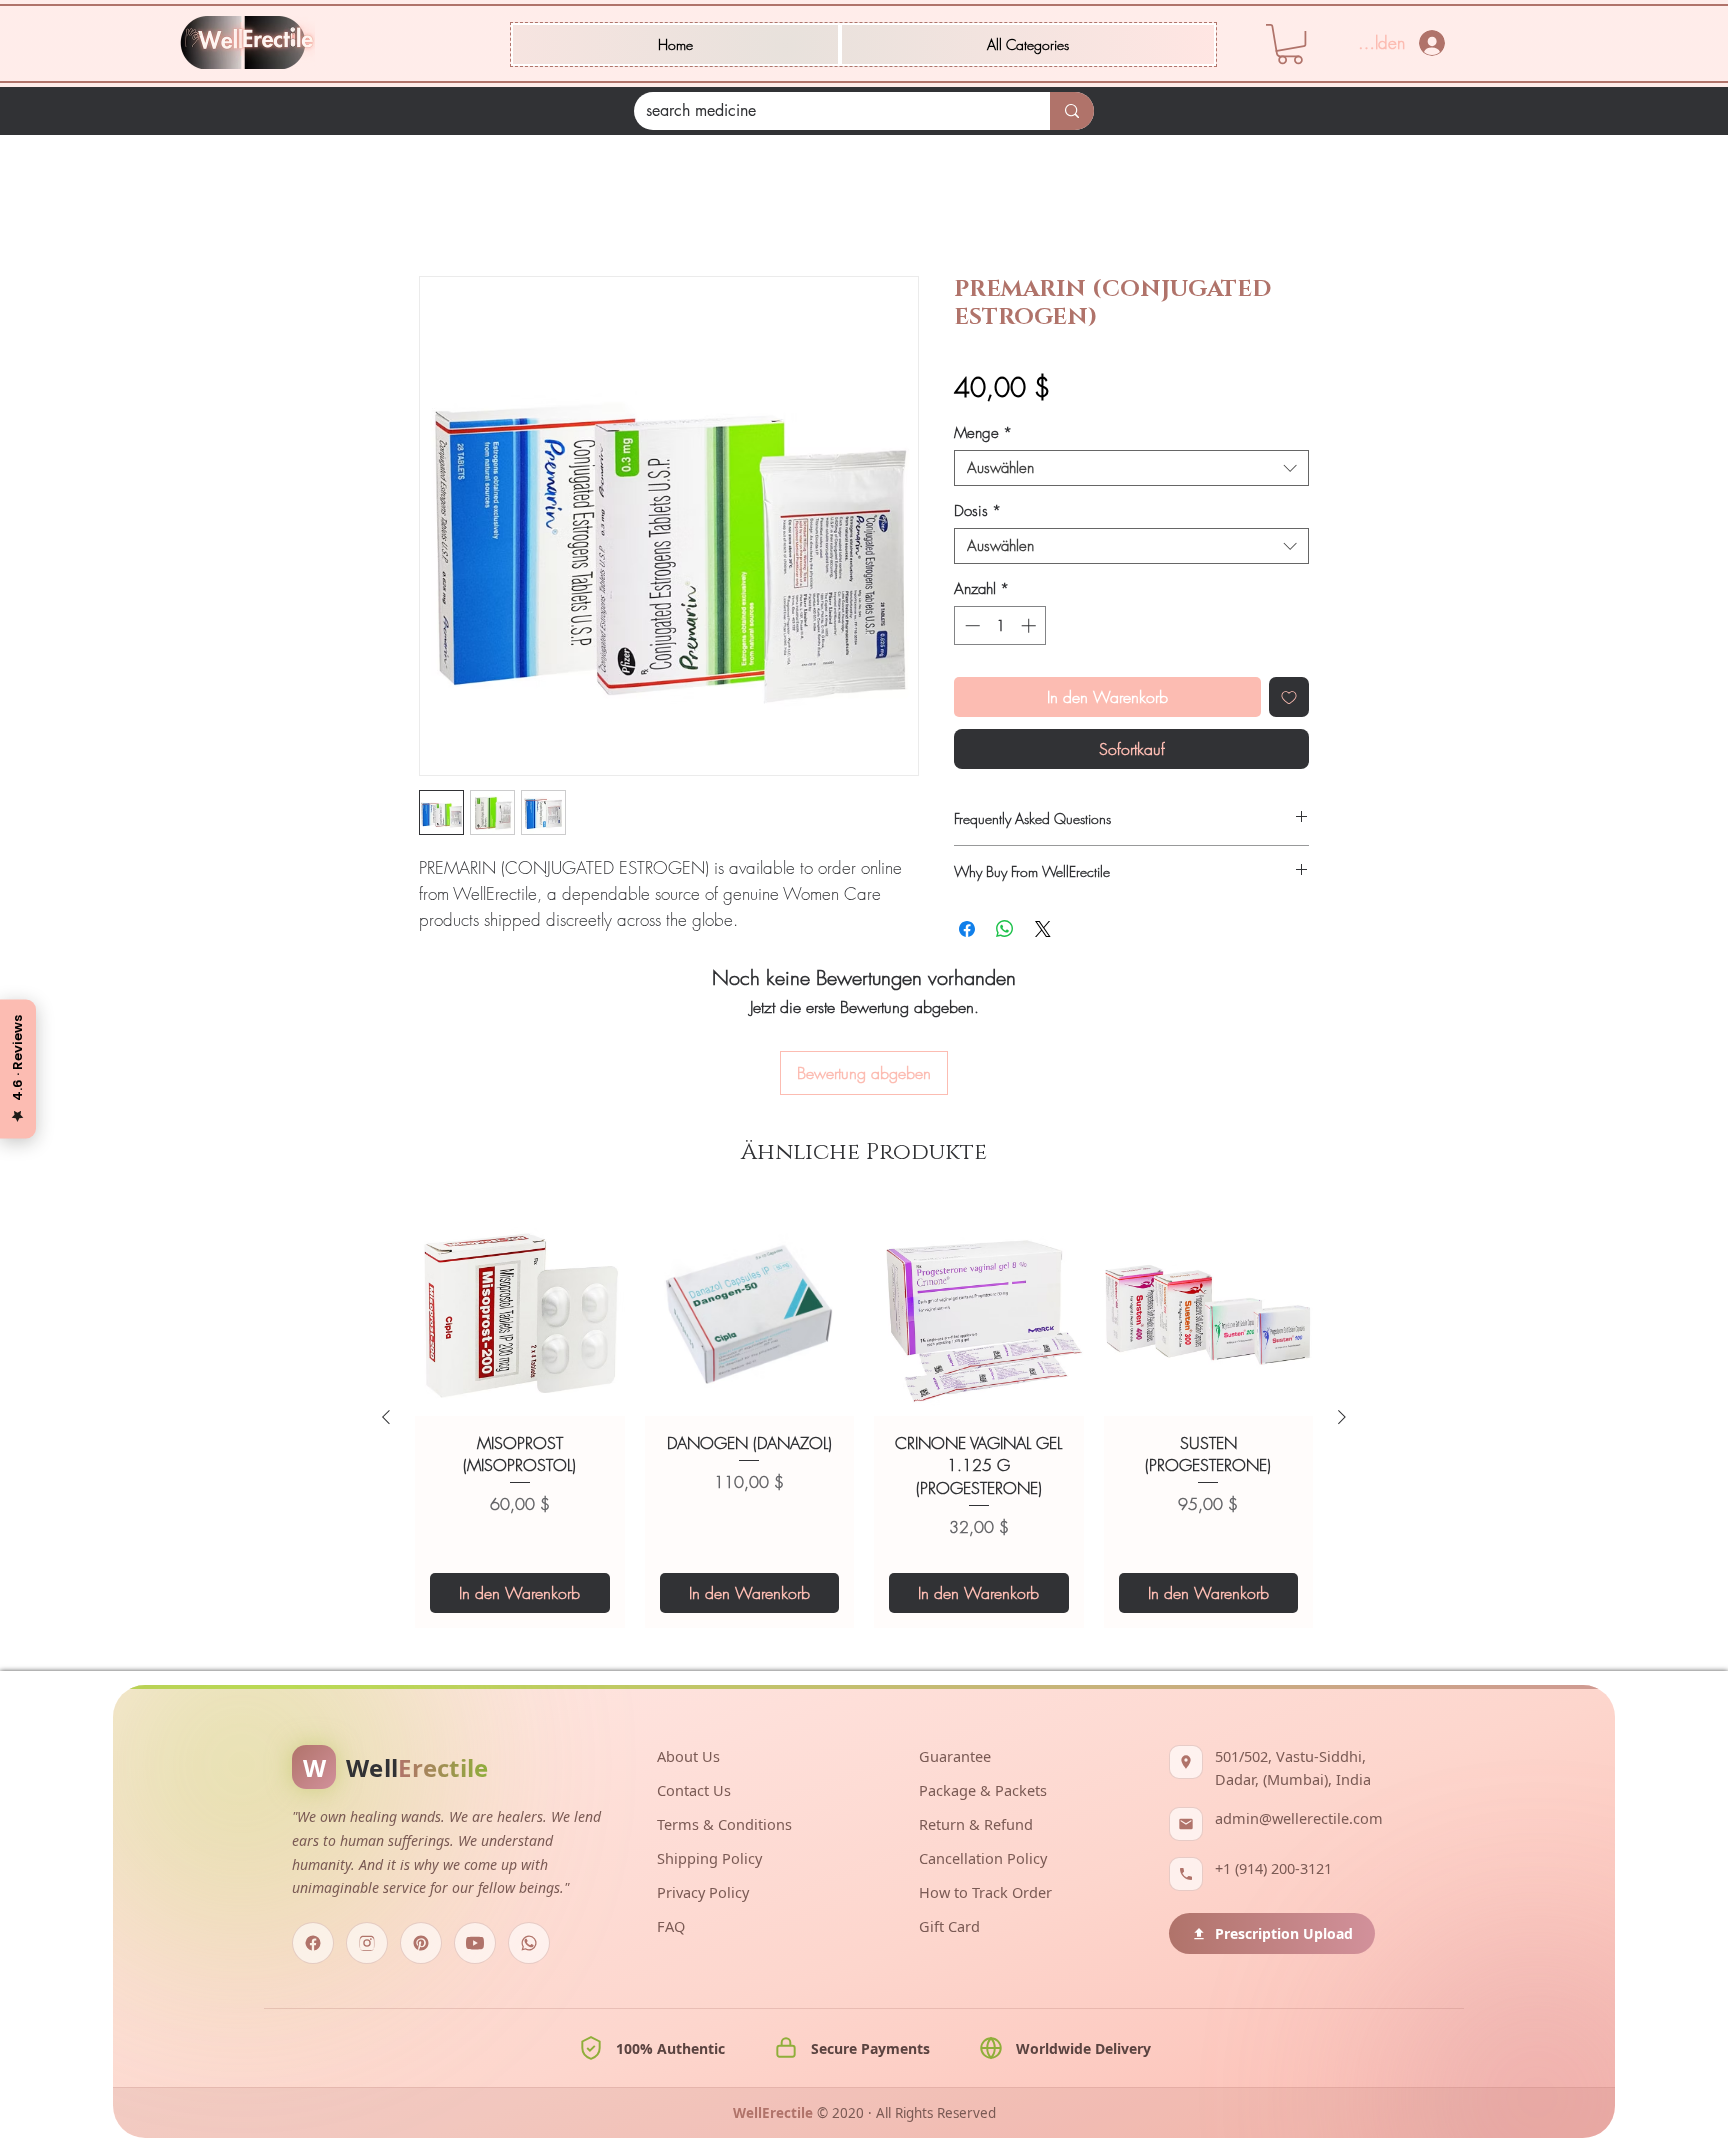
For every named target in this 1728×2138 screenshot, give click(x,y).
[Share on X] (1043, 932)
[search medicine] (1072, 111)
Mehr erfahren (460, 946)
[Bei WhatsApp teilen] (1005, 932)
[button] (1028, 44)
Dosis (977, 514)
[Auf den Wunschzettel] (1289, 700)
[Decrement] (970, 628)
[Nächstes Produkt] (1342, 1300)
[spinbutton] (1000, 628)
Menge (983, 436)
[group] (864, 1300)
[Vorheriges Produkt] (386, 1300)
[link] (1290, 44)
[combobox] (1131, 471)
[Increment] (1030, 628)
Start (433, 207)
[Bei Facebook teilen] (967, 932)
